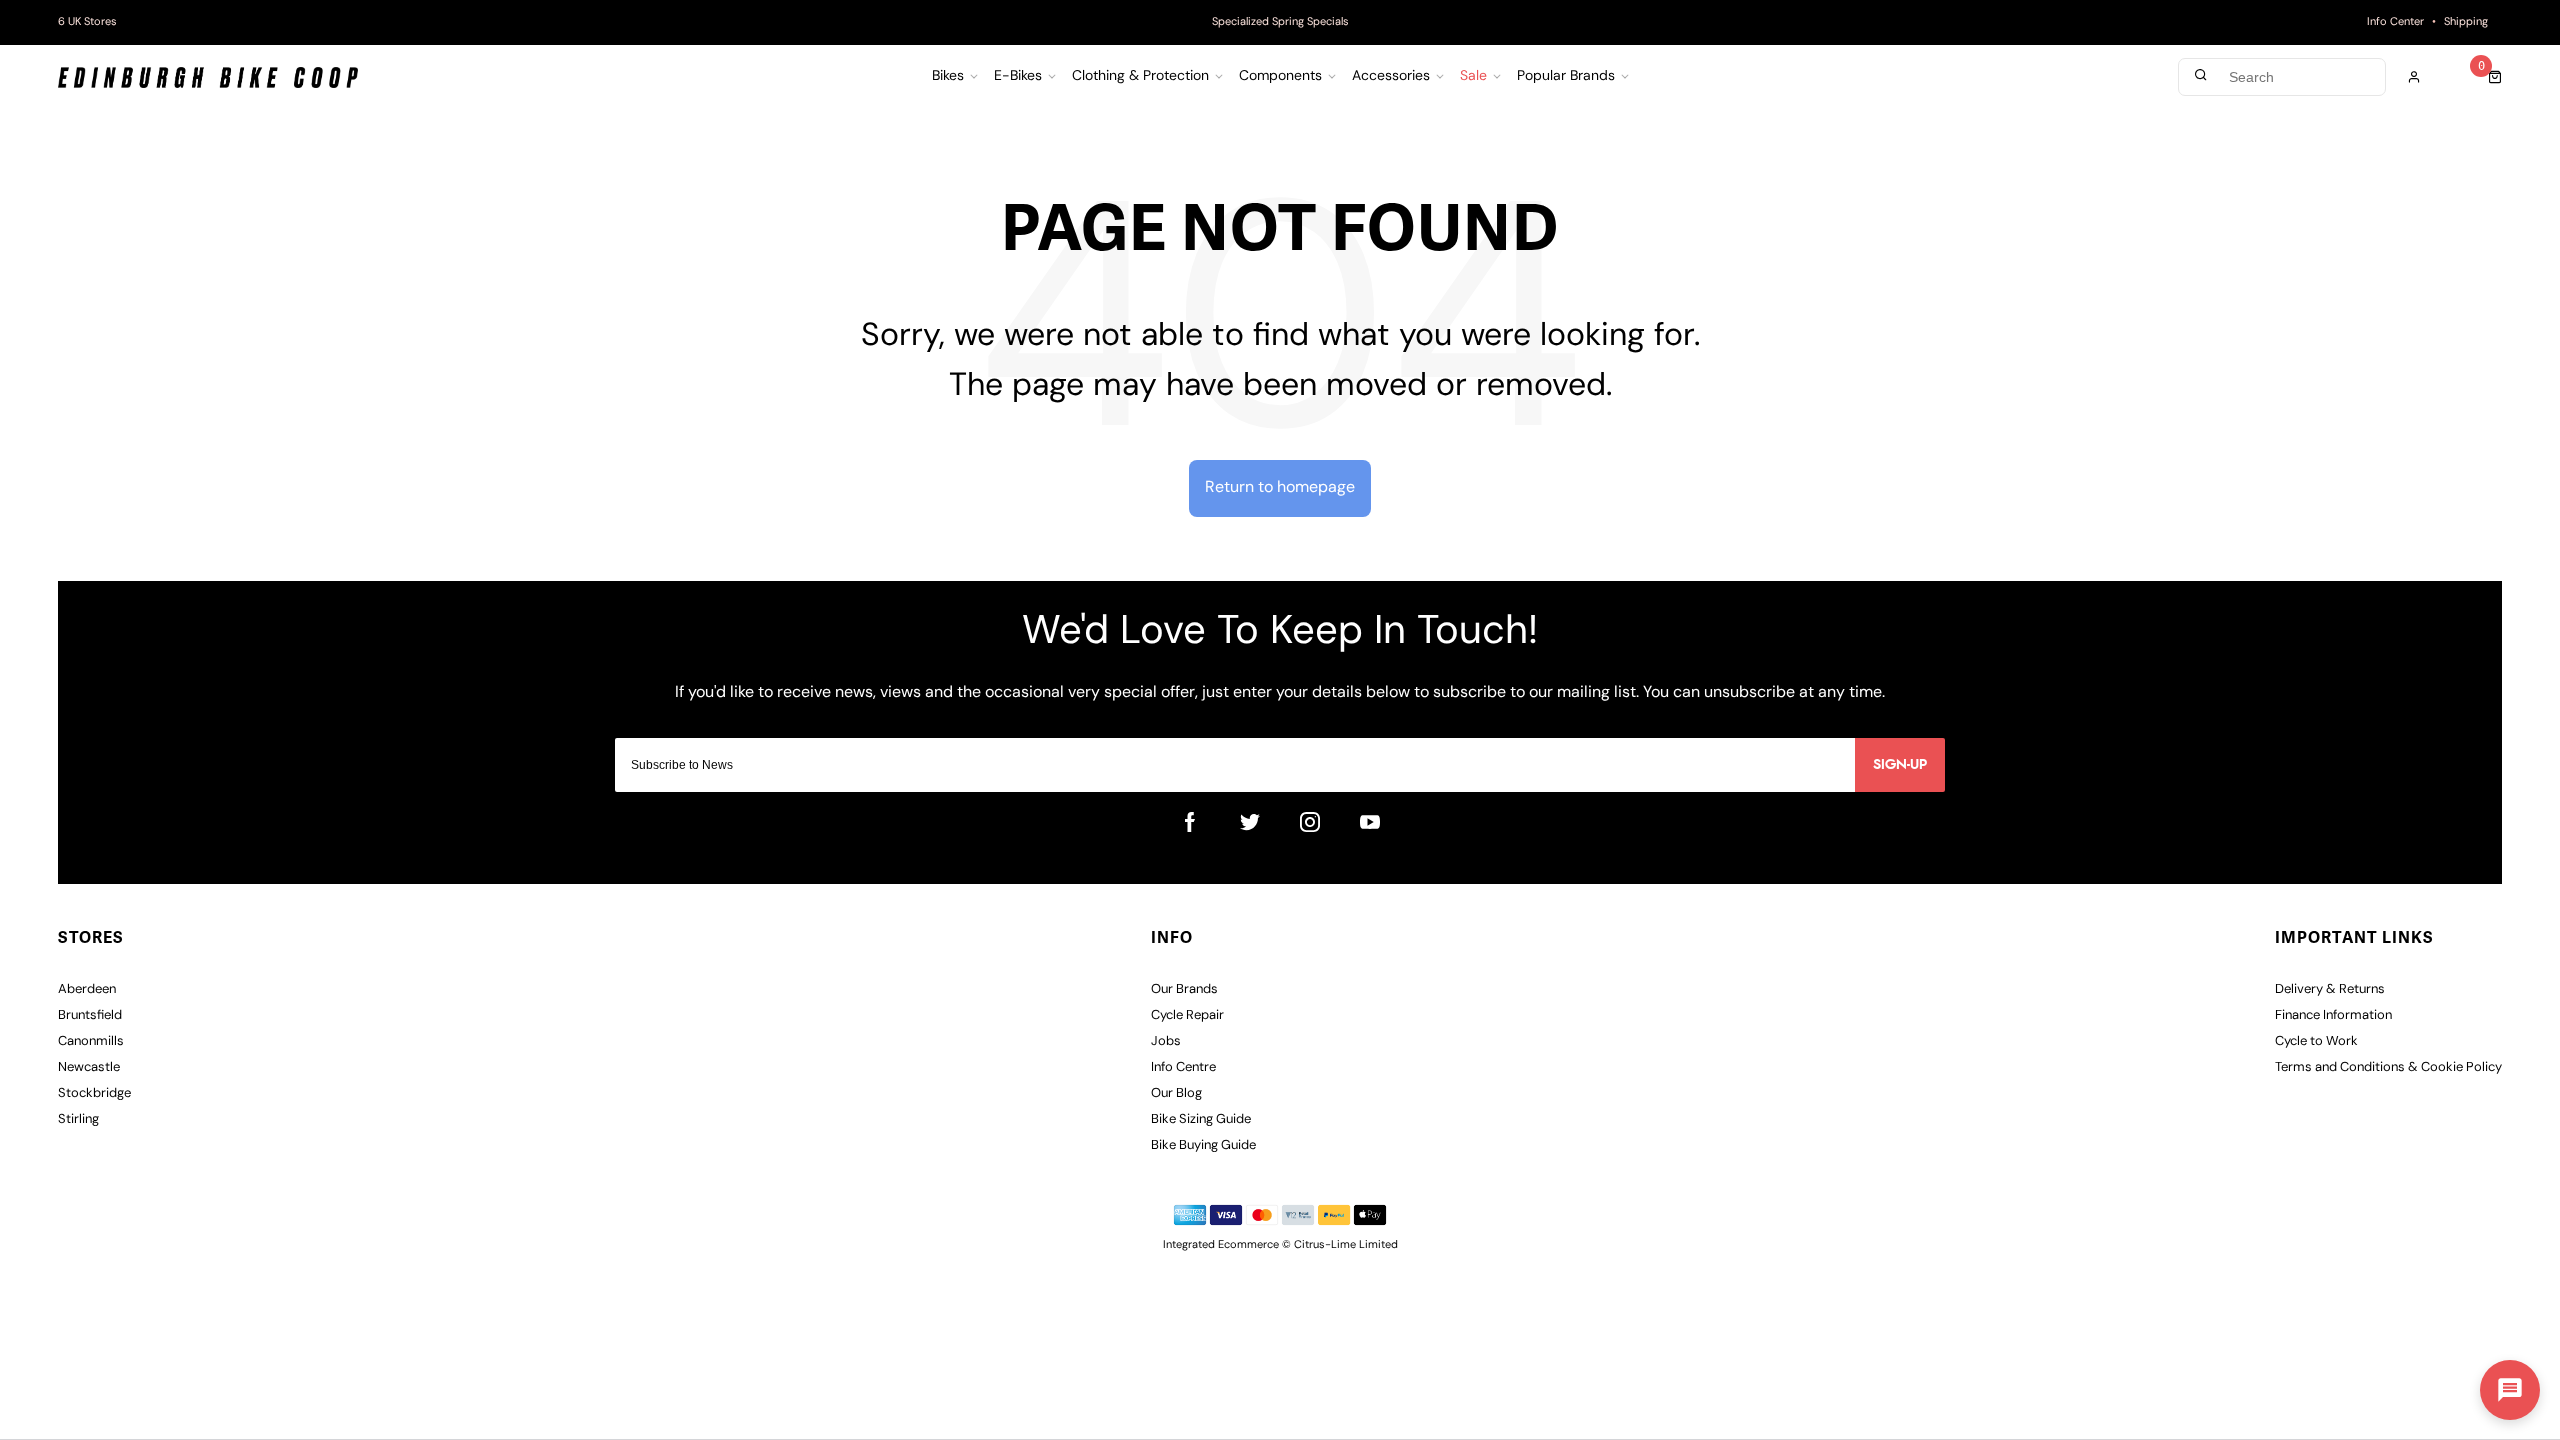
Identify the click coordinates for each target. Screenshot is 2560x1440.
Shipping (2466, 22)
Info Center (2395, 22)
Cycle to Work (2316, 1041)
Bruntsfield (90, 1015)
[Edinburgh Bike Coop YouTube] (1370, 822)
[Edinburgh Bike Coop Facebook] (1190, 822)
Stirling (78, 1119)
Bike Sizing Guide (1201, 1119)
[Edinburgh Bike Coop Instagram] (1310, 822)
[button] (2510, 1390)
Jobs (1166, 1041)
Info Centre (1183, 1067)
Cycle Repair (1187, 1015)
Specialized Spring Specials (1280, 22)
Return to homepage (1280, 488)
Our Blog (1176, 1093)
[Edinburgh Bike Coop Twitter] (1250, 822)
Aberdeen (87, 989)
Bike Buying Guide (1203, 1145)
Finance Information (2333, 1015)
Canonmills (91, 1041)
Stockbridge (94, 1093)
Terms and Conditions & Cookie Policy (2388, 1067)
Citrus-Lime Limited (1346, 1245)
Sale (1473, 77)
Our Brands (1184, 989)
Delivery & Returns (2330, 989)
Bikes (948, 77)
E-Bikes (1018, 77)
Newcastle (89, 1067)
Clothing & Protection (1140, 77)
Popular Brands (1566, 77)
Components (1280, 77)
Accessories (1391, 77)
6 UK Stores (87, 22)
